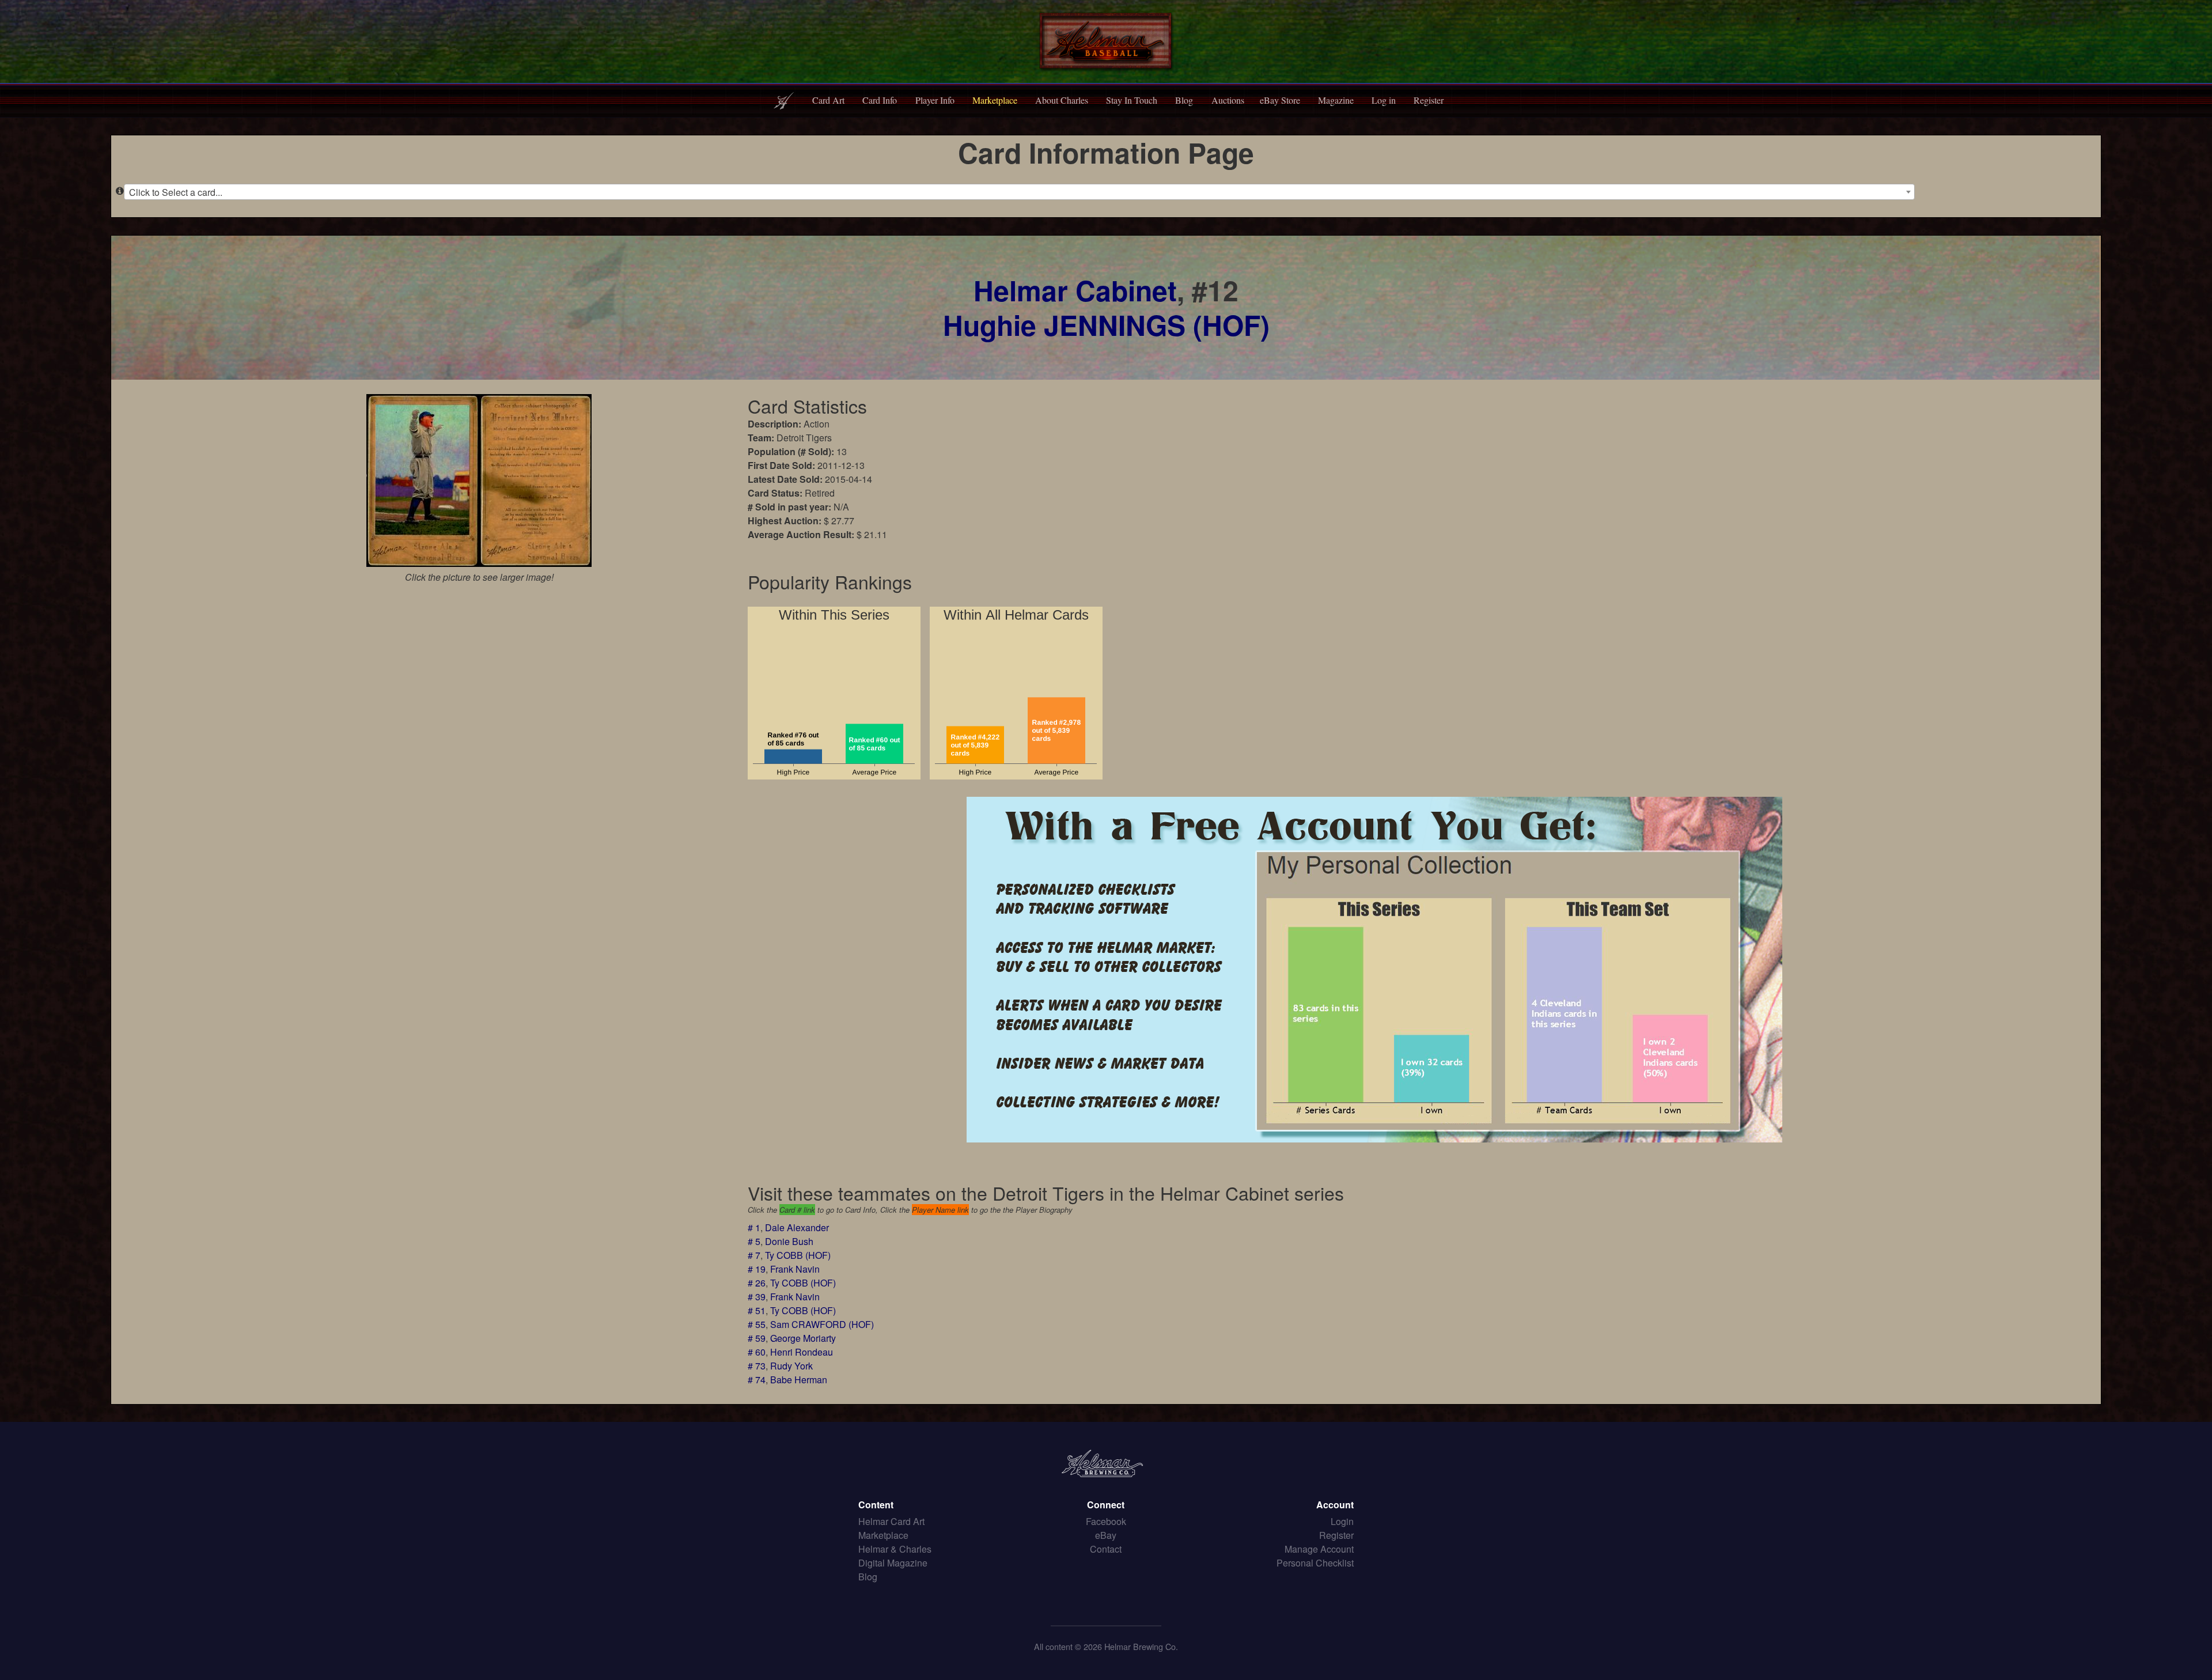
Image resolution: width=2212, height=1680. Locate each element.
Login (1342, 1521)
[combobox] (1019, 192)
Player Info (935, 100)
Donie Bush (789, 1241)
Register (1429, 100)
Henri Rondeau (802, 1352)
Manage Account (1319, 1549)
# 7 (754, 1255)
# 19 (757, 1269)
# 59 (757, 1338)
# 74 (757, 1380)
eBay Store (1280, 100)
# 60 (757, 1352)
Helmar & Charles (895, 1549)
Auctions (1228, 100)
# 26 (757, 1283)
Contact (1106, 1549)
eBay (1106, 1535)
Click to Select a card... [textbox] (176, 192)
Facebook (1106, 1521)
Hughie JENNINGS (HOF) (1106, 325)
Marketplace (995, 100)
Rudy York (791, 1366)
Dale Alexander (797, 1227)
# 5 (754, 1241)
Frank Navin (795, 1269)
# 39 (757, 1297)
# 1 (754, 1227)
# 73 (757, 1366)
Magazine (1336, 100)
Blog (1184, 100)
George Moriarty (803, 1338)
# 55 (757, 1324)
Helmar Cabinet (1075, 290)
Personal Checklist (1315, 1563)
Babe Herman (799, 1380)
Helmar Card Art (891, 1521)
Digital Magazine (893, 1563)
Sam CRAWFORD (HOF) (822, 1324)
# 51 (757, 1310)
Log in (1384, 100)
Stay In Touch (1132, 100)
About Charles (1062, 100)
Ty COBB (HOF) (798, 1255)
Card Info (880, 100)
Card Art (828, 100)
